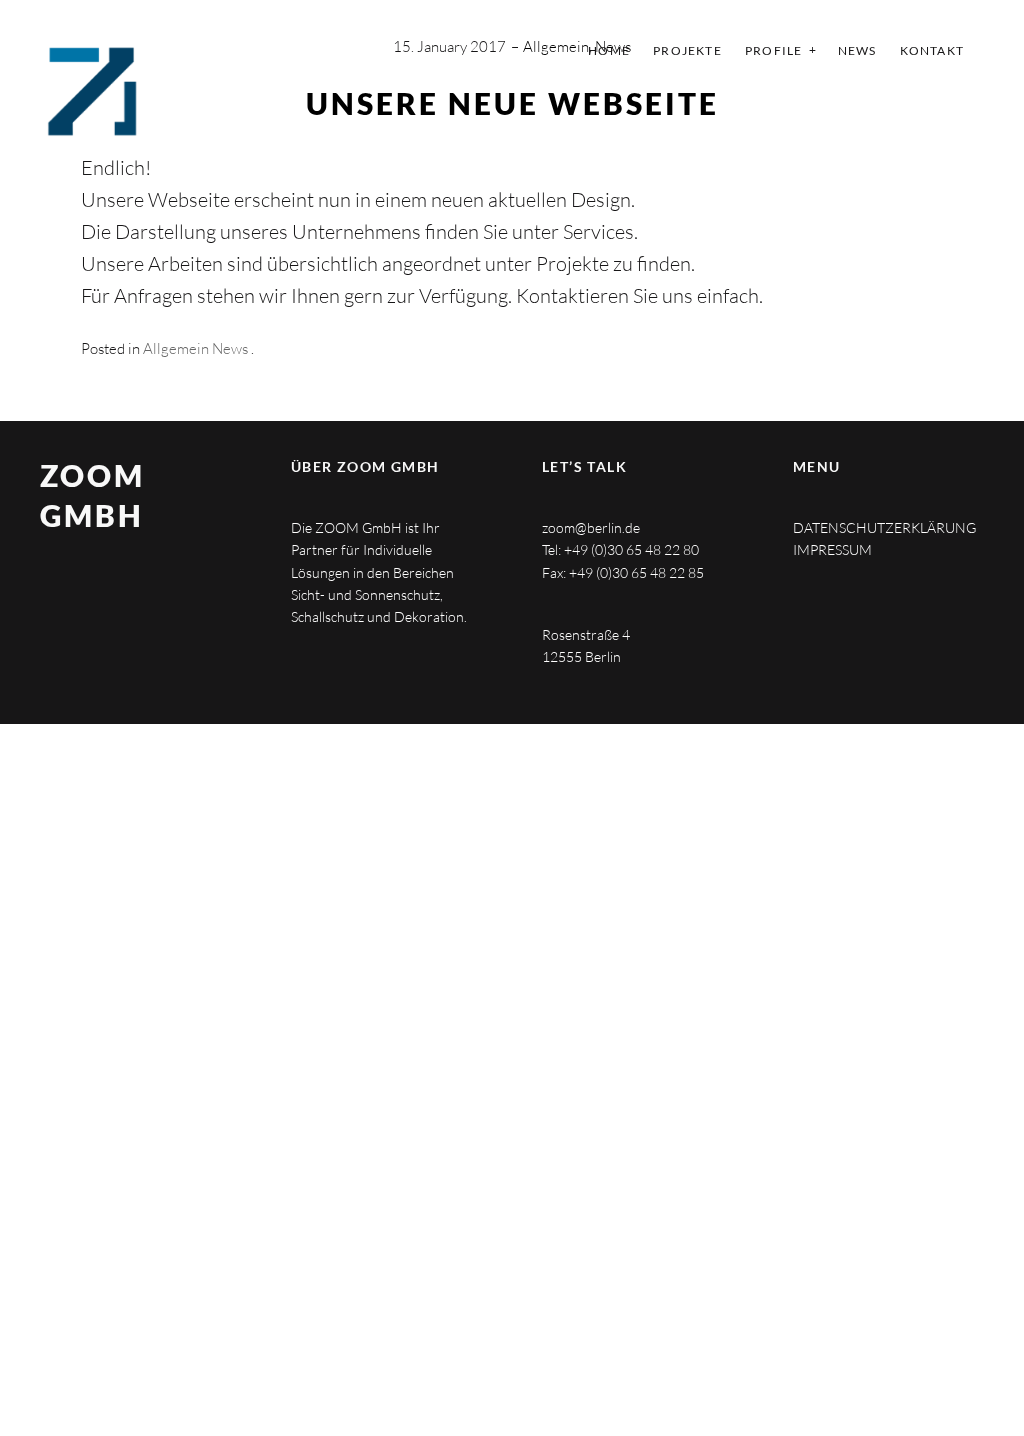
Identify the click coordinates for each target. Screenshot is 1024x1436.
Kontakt (932, 50)
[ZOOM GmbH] (91, 91)
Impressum (832, 549)
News (857, 50)
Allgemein (556, 46)
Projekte (687, 50)
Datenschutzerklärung (884, 527)
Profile (773, 50)
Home (609, 50)
